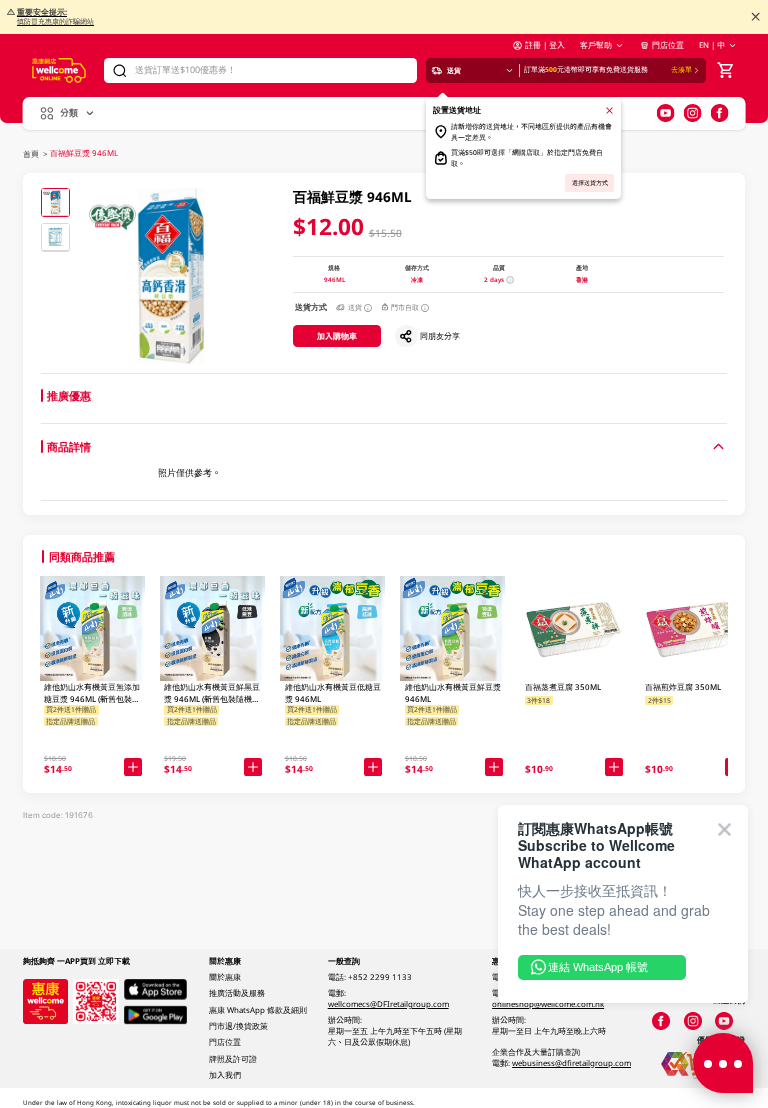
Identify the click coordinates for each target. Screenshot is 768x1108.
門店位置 (667, 45)
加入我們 (225, 1075)
